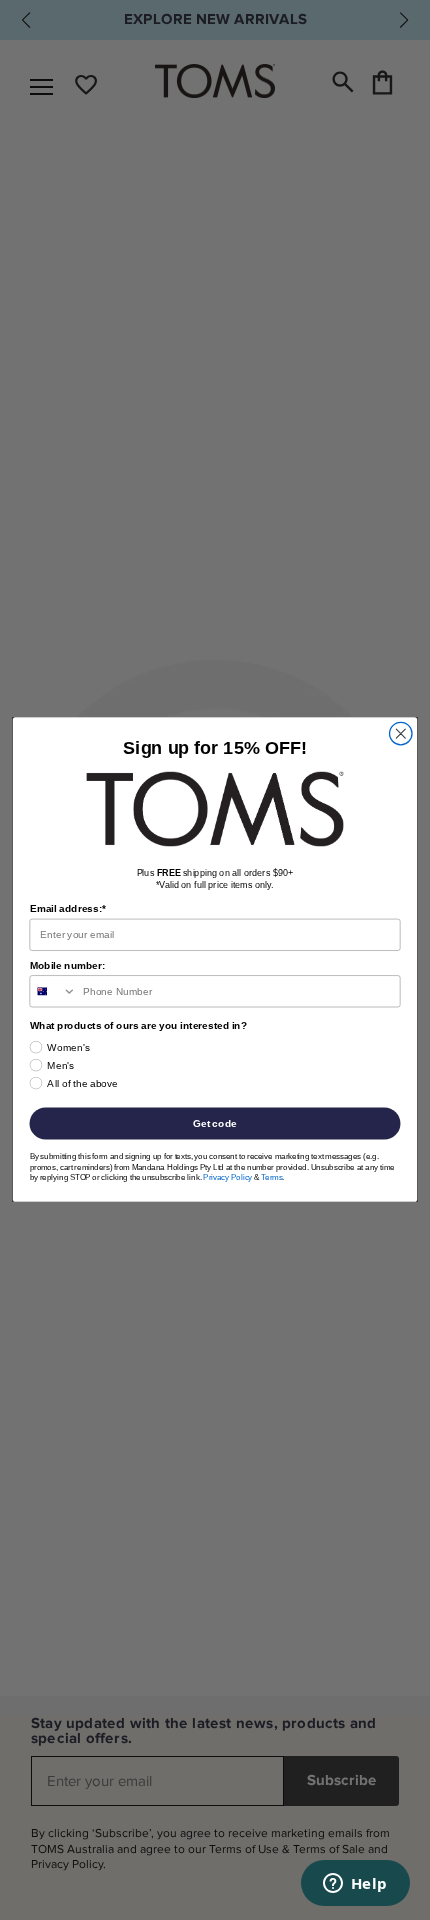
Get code (215, 1123)
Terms (271, 1177)
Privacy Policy (227, 1177)
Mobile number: (68, 966)
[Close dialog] (401, 734)
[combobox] (53, 992)
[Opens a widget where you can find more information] (355, 1885)
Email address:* (68, 909)
